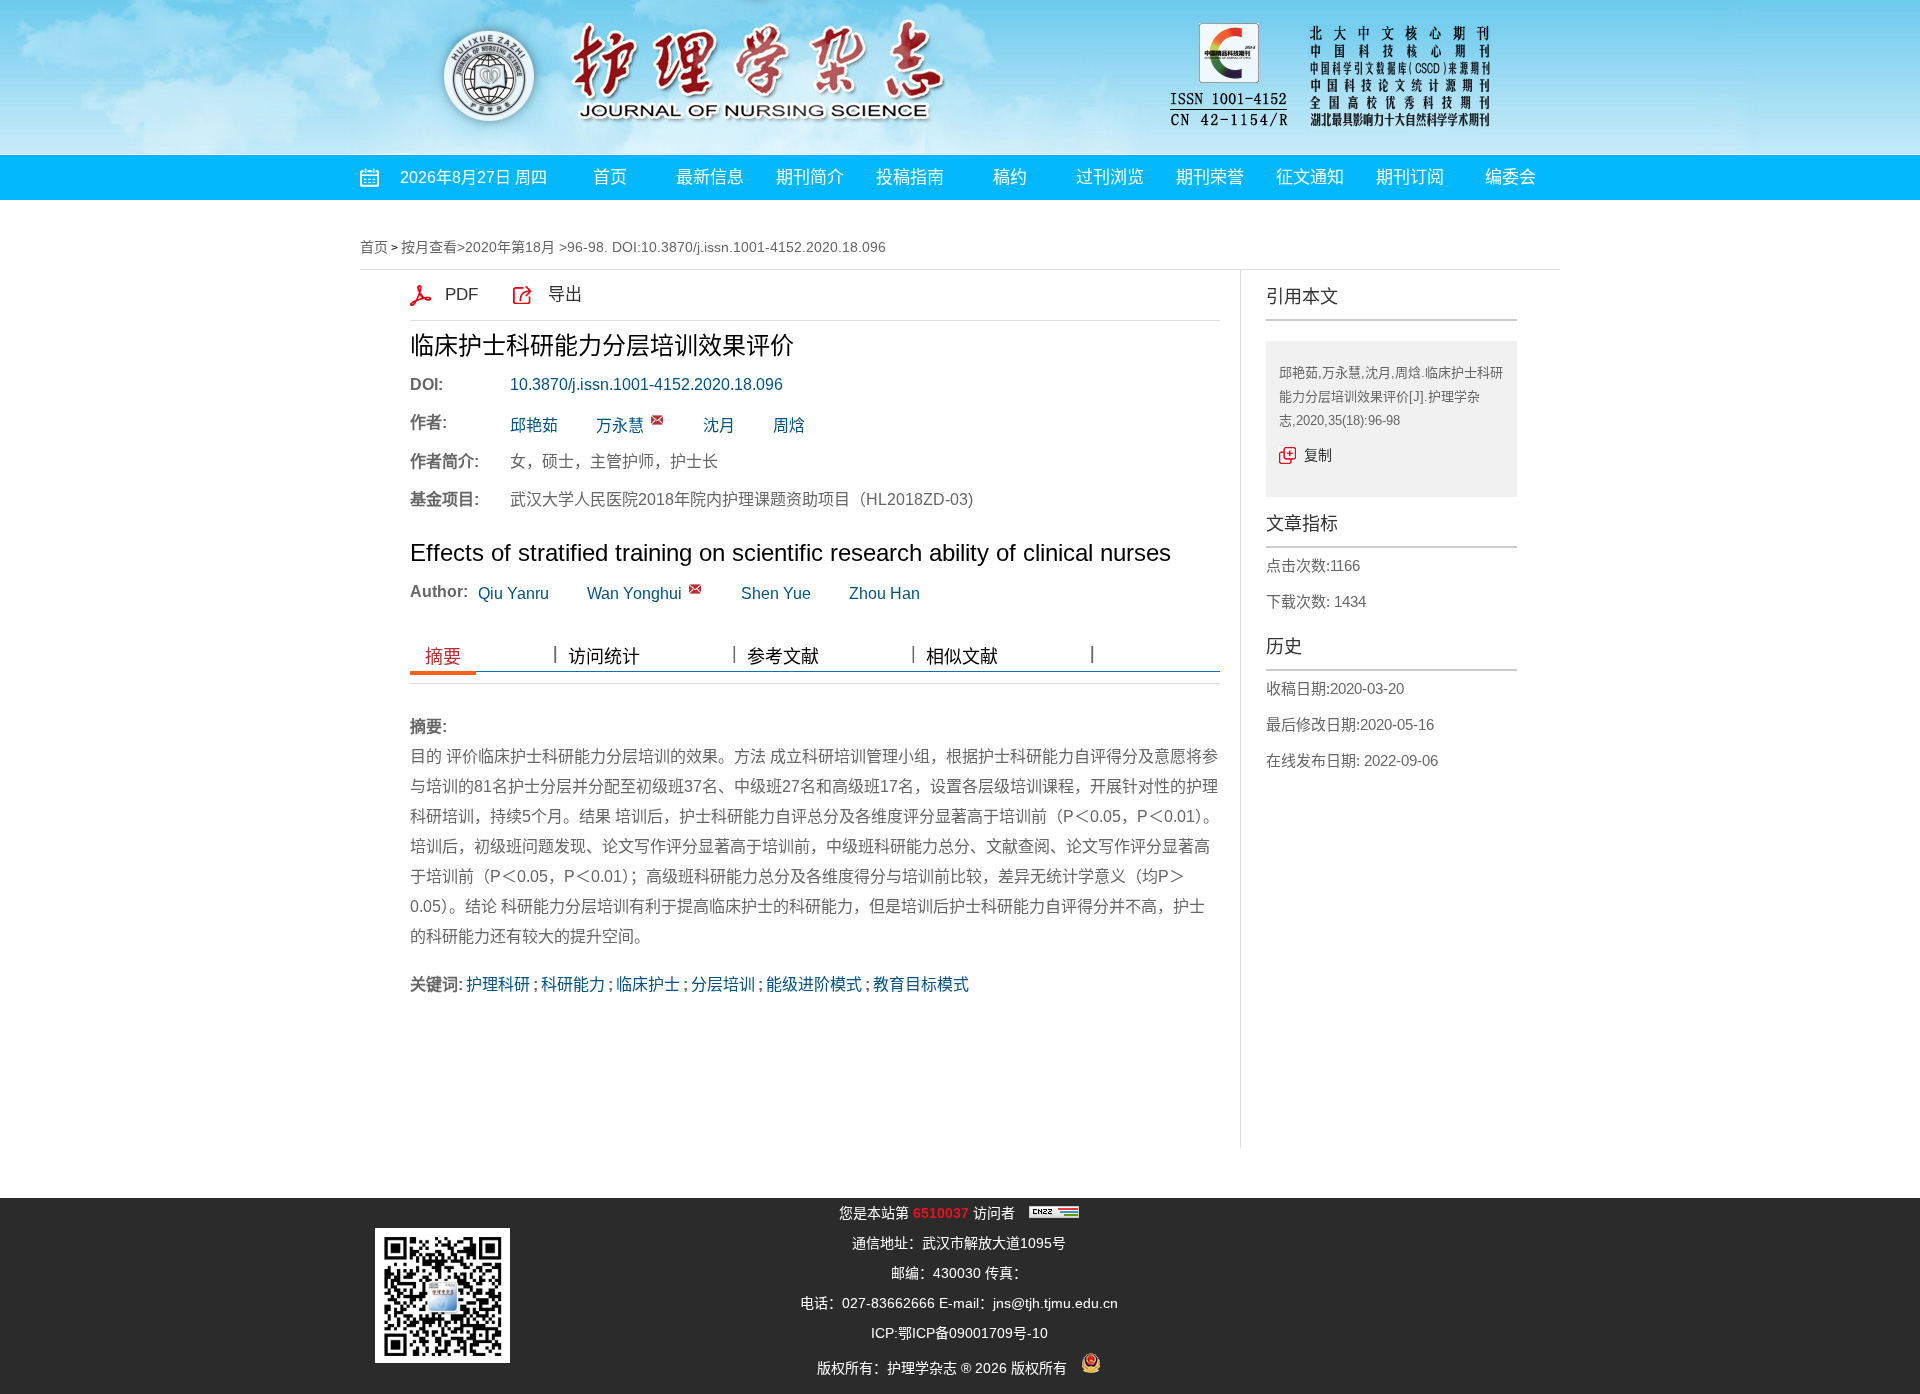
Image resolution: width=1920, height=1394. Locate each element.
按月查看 (429, 247)
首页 (610, 177)
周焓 (789, 425)
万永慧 (620, 425)
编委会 (1510, 177)
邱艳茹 (534, 425)
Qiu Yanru (513, 593)
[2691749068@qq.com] (657, 420)
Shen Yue (776, 593)
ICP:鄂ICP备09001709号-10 (959, 1333)
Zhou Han (884, 593)
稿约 (1010, 177)
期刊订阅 (1410, 177)
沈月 (719, 425)
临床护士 (648, 984)
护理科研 (498, 984)
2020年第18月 (510, 247)
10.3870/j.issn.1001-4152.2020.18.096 (646, 384)
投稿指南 (910, 177)
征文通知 (1310, 177)
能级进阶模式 (814, 984)
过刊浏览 (1110, 177)
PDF (461, 294)
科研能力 (573, 984)
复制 (1318, 455)
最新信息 (710, 177)
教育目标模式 (921, 984)
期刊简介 (810, 177)
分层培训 (723, 984)
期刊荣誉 (1210, 177)
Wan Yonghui (634, 593)
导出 (565, 294)
